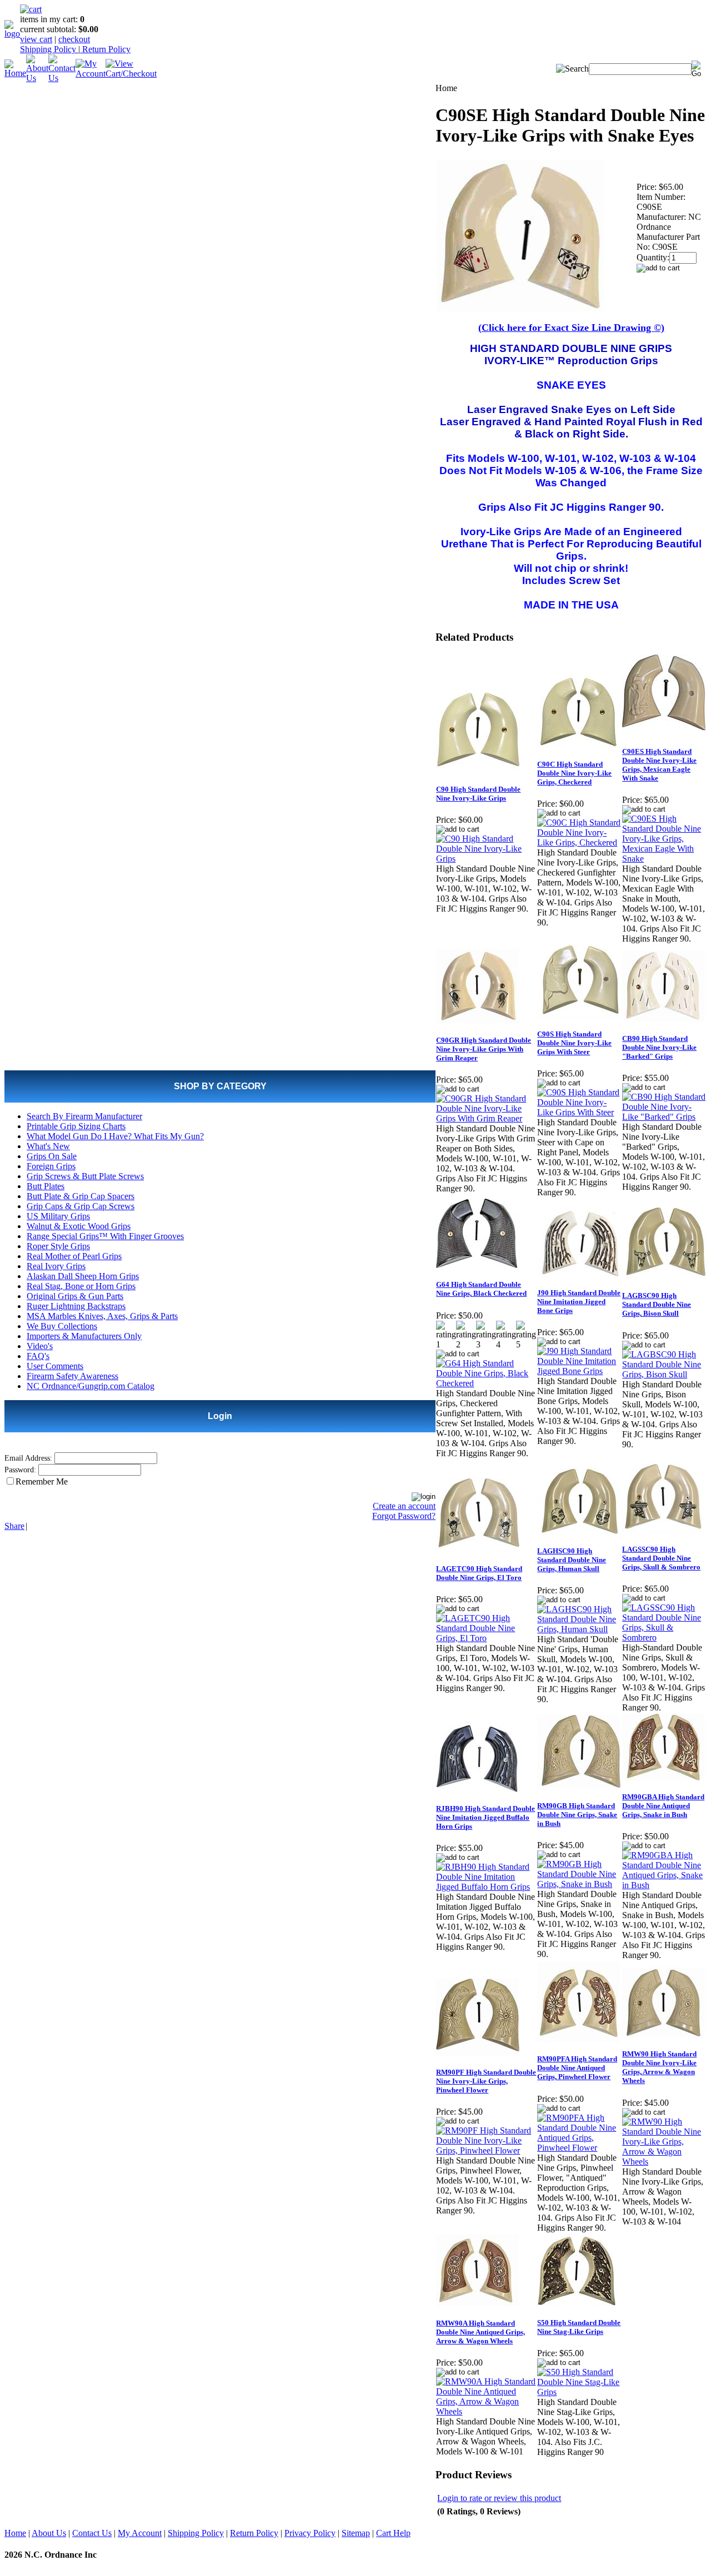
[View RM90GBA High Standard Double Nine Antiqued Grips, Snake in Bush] (664, 1885)
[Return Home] (12, 34)
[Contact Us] (62, 78)
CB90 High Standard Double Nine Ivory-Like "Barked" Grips (659, 1047)
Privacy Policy (310, 2533)
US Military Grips (58, 1216)
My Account (140, 2533)
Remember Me (42, 1481)
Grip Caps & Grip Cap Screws (81, 1206)
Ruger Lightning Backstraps (76, 1306)
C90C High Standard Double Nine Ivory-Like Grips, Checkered (574, 773)
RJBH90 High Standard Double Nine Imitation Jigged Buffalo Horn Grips (485, 1817)
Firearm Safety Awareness (72, 1376)
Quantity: (653, 257)
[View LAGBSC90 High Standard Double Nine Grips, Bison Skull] (664, 1374)
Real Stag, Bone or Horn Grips (81, 1286)
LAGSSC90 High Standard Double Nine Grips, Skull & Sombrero (661, 1558)
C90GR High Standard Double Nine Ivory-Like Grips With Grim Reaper (484, 1049)
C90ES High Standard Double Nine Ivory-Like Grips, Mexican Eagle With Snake (659, 765)
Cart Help (393, 2533)
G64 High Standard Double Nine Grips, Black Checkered (481, 1289)
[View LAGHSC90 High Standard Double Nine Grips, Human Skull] (579, 1629)
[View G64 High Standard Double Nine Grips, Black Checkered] (486, 1383)
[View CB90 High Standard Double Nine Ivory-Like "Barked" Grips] (664, 1117)
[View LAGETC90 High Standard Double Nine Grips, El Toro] (486, 1638)
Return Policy (105, 49)
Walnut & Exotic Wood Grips (79, 1226)
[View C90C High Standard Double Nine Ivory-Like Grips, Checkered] (579, 842)
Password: (20, 1470)
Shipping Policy (49, 49)
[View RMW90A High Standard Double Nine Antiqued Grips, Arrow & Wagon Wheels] (486, 2411)
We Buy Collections (62, 1326)
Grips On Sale (52, 1156)
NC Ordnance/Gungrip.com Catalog (91, 1386)
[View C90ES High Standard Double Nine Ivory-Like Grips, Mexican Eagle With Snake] (664, 859)
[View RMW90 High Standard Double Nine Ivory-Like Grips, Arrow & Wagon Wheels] (664, 2162)
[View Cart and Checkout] (131, 74)
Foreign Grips (51, 1166)
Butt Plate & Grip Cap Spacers (81, 1196)
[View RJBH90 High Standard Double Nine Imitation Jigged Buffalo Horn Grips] (486, 1887)
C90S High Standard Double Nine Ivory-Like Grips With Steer (574, 1043)
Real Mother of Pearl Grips (74, 1256)
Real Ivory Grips (56, 1266)
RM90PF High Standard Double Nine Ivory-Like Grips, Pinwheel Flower (486, 2081)
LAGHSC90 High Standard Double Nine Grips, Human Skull (572, 1560)
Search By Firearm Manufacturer (84, 1116)
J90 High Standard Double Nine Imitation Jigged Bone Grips (579, 1302)
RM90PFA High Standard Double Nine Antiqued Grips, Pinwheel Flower (577, 2068)
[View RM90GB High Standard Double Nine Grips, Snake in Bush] (579, 1884)
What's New (48, 1146)
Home (15, 2533)
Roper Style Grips (58, 1246)
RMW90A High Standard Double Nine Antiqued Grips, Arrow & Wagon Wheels (480, 2332)
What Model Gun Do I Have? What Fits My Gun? (115, 1136)
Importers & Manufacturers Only (84, 1336)
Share (14, 1526)
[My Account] (91, 74)
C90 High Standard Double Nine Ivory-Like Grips (478, 794)
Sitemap (356, 2533)
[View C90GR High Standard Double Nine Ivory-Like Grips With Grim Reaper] (486, 1118)
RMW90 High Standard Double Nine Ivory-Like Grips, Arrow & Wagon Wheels (659, 2067)
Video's (40, 1346)
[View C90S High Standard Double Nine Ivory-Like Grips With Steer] (579, 1112)
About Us (49, 2533)
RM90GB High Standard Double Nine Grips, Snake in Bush (577, 1815)
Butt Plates (46, 1186)
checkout (74, 39)
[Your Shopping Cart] (31, 9)
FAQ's (38, 1356)
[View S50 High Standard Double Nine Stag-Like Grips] (579, 2392)
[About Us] (37, 78)
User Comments (55, 1366)
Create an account (404, 1506)
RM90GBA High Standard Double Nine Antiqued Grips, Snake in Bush (663, 1806)
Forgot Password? (404, 1516)
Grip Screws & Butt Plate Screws (85, 1176)
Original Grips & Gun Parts (75, 1296)
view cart (36, 39)
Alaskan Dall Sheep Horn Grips (83, 1276)
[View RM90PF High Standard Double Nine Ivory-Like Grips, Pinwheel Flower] (486, 2150)
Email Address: (28, 1458)
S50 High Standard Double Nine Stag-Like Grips (579, 2327)
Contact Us (92, 2533)
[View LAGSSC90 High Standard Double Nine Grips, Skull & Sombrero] (664, 1637)
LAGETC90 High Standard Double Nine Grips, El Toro (479, 1573)
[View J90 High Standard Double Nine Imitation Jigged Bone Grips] (579, 1371)
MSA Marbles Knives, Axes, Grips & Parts (102, 1316)
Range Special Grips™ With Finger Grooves (105, 1236)
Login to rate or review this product (499, 2498)
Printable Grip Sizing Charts (76, 1126)
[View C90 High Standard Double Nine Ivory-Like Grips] (486, 859)
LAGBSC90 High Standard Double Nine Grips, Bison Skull (657, 1304)
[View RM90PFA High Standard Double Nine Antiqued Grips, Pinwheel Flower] (579, 2148)
